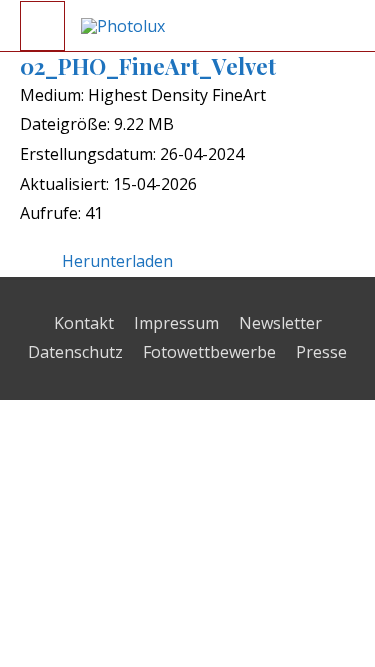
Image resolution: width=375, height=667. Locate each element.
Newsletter (280, 323)
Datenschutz (75, 352)
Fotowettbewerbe (209, 352)
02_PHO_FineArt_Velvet (148, 66)
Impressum (176, 323)
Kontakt (84, 323)
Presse (321, 352)
